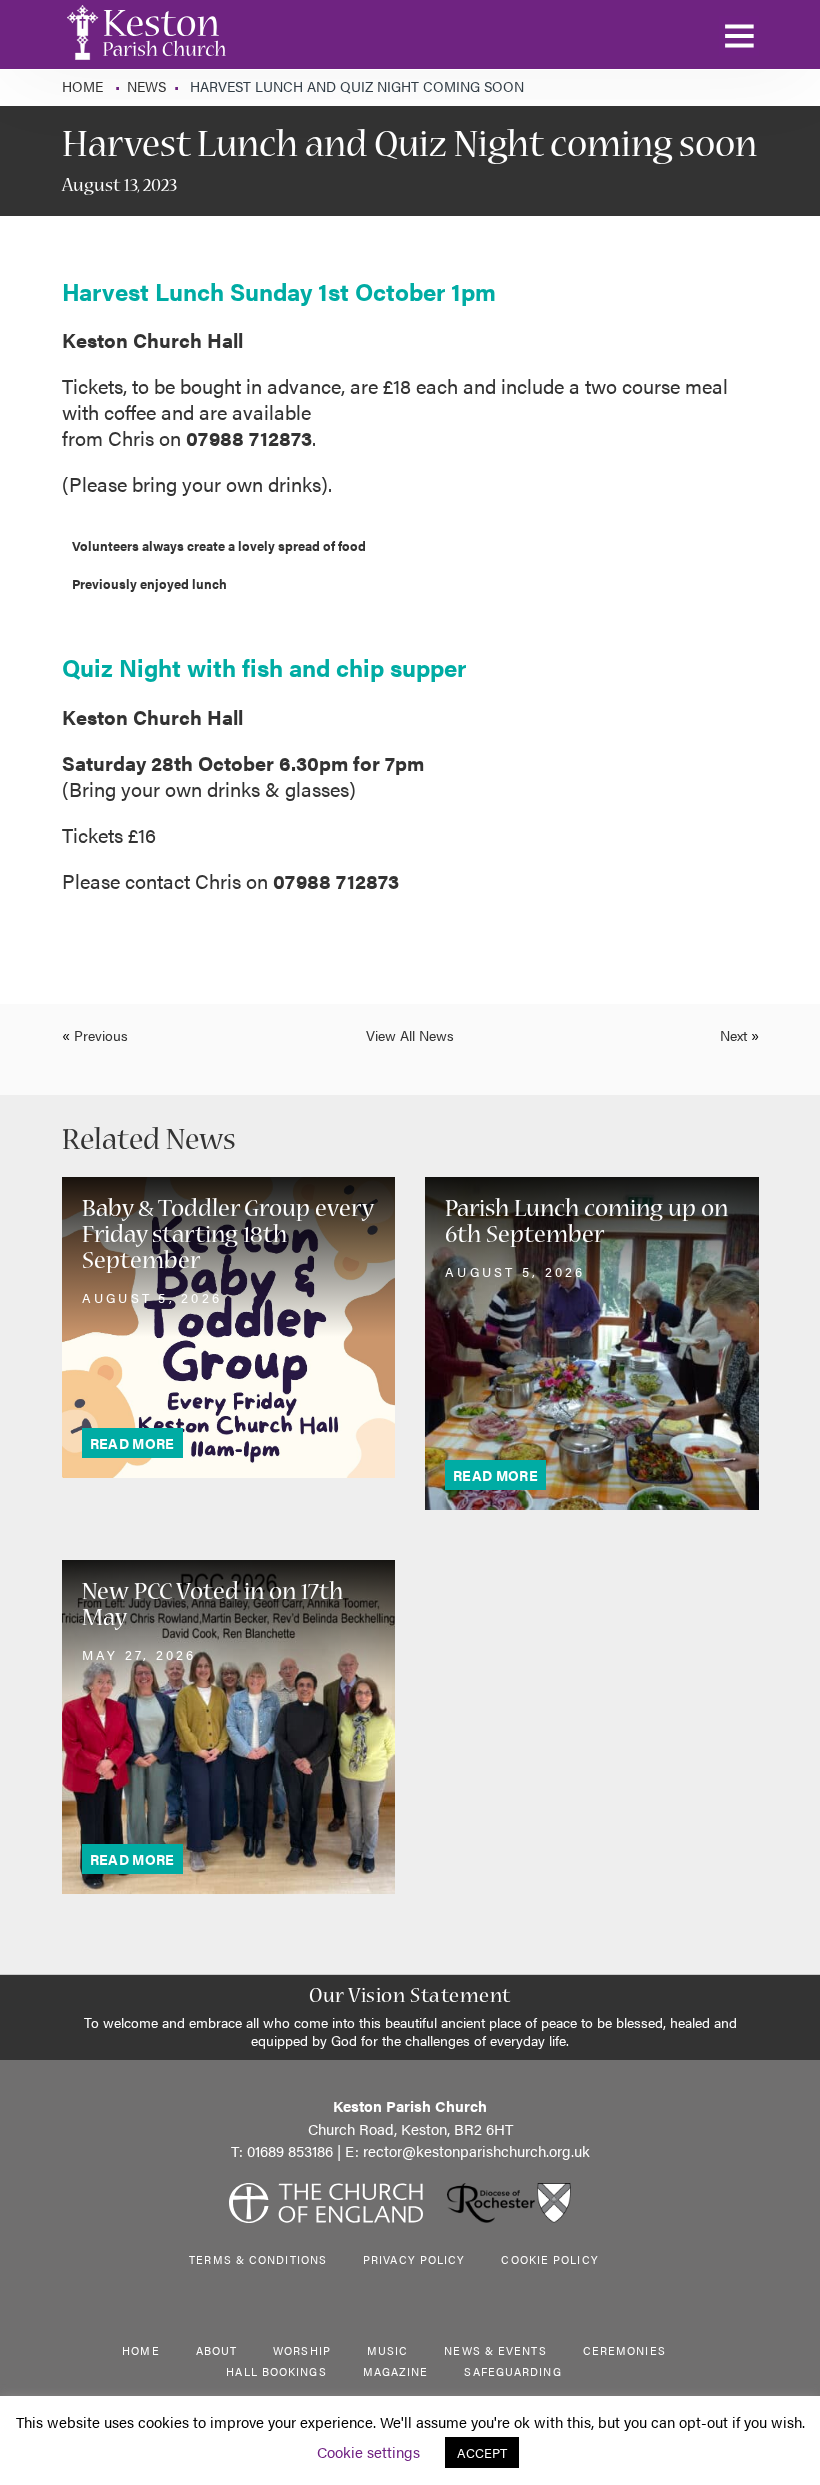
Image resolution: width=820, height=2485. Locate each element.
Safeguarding (512, 2371)
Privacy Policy (414, 2259)
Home (84, 86)
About (217, 2350)
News (146, 86)
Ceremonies (624, 2350)
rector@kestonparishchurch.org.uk (476, 2150)
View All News (410, 1035)
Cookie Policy (549, 2259)
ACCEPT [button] (482, 2452)
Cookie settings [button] (368, 2451)
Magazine (396, 2371)
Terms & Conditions (258, 2259)
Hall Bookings (276, 2371)
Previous (101, 1035)
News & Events (495, 2350)
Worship (302, 2350)
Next (733, 1035)
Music (388, 2350)
